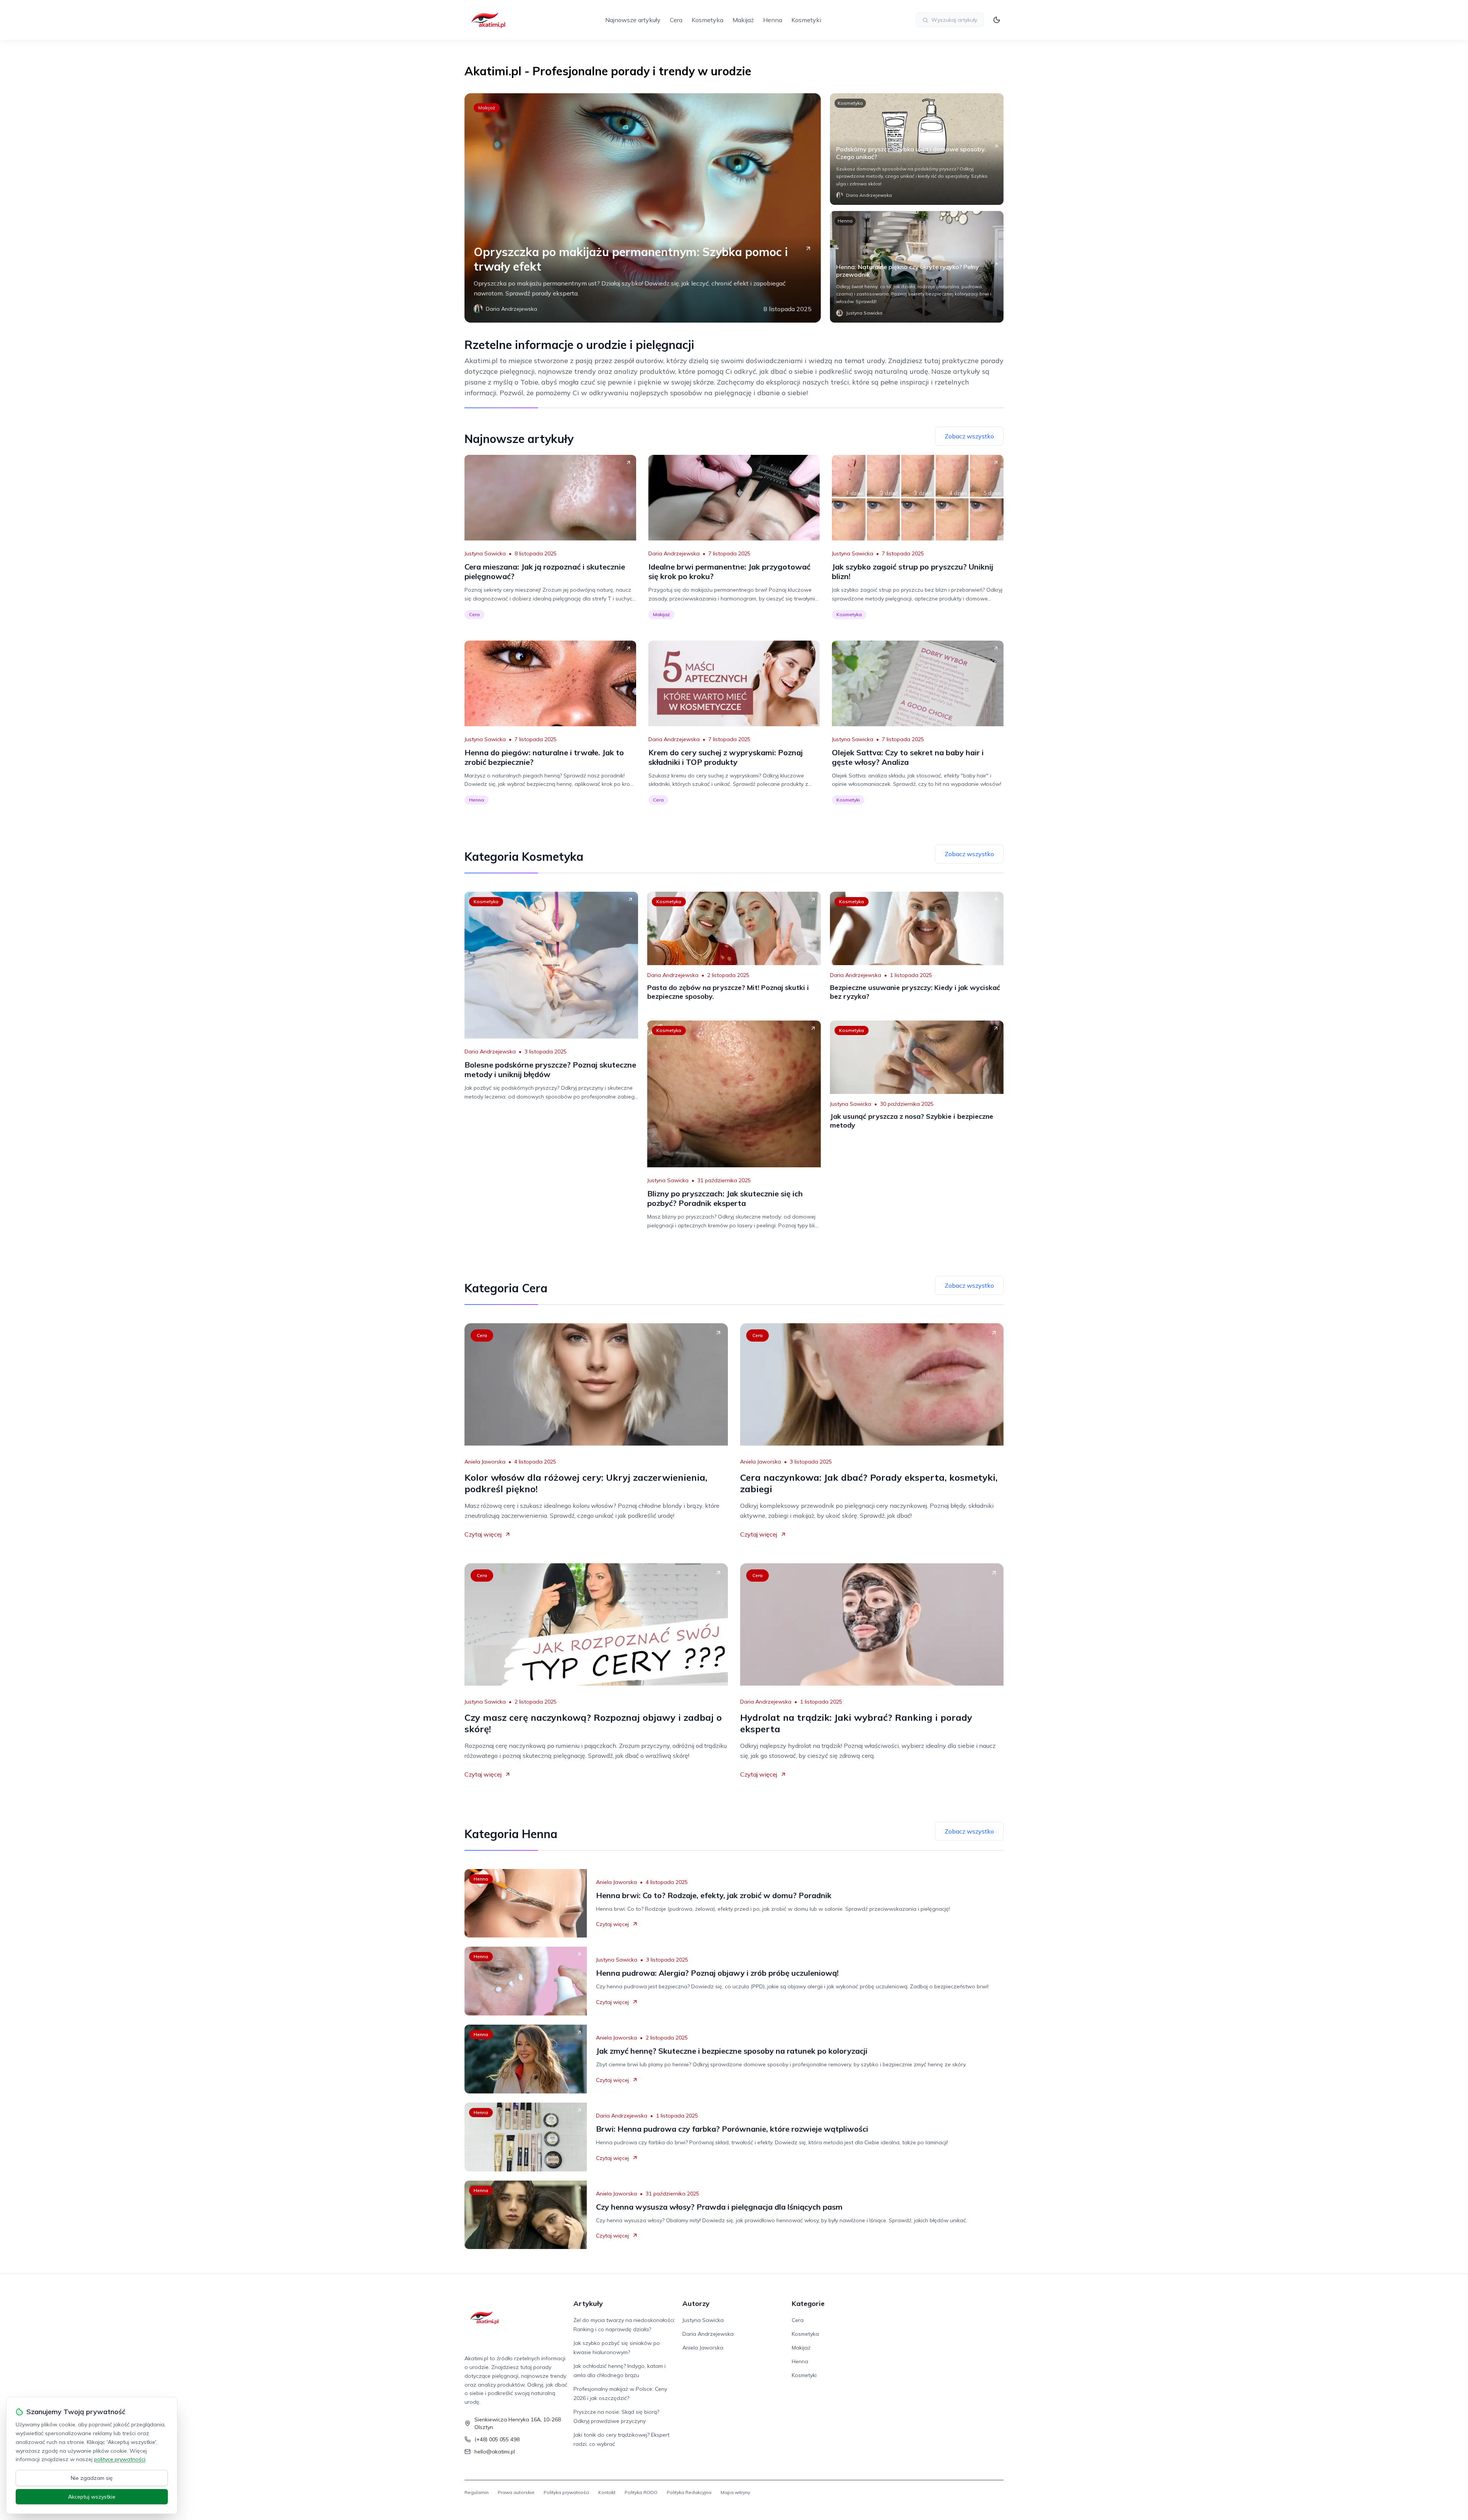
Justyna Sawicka (485, 553)
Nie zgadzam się (92, 2478)
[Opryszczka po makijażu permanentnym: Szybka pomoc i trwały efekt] (643, 208)
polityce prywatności (120, 2459)
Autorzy (696, 2303)
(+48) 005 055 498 (497, 2439)
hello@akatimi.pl (495, 2452)
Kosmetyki (806, 20)
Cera (676, 20)
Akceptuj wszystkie (92, 2497)
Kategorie (808, 2303)
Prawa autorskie (516, 2492)
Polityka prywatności (566, 2492)
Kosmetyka (707, 20)
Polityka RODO (641, 2492)
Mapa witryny (735, 2492)
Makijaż (743, 20)
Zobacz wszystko (969, 436)
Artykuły (588, 2303)
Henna (773, 20)
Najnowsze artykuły (633, 20)
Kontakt (607, 2492)
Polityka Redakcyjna (689, 2492)
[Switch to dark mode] (997, 20)
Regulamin (477, 2492)
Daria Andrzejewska (674, 553)
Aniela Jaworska (485, 1462)
